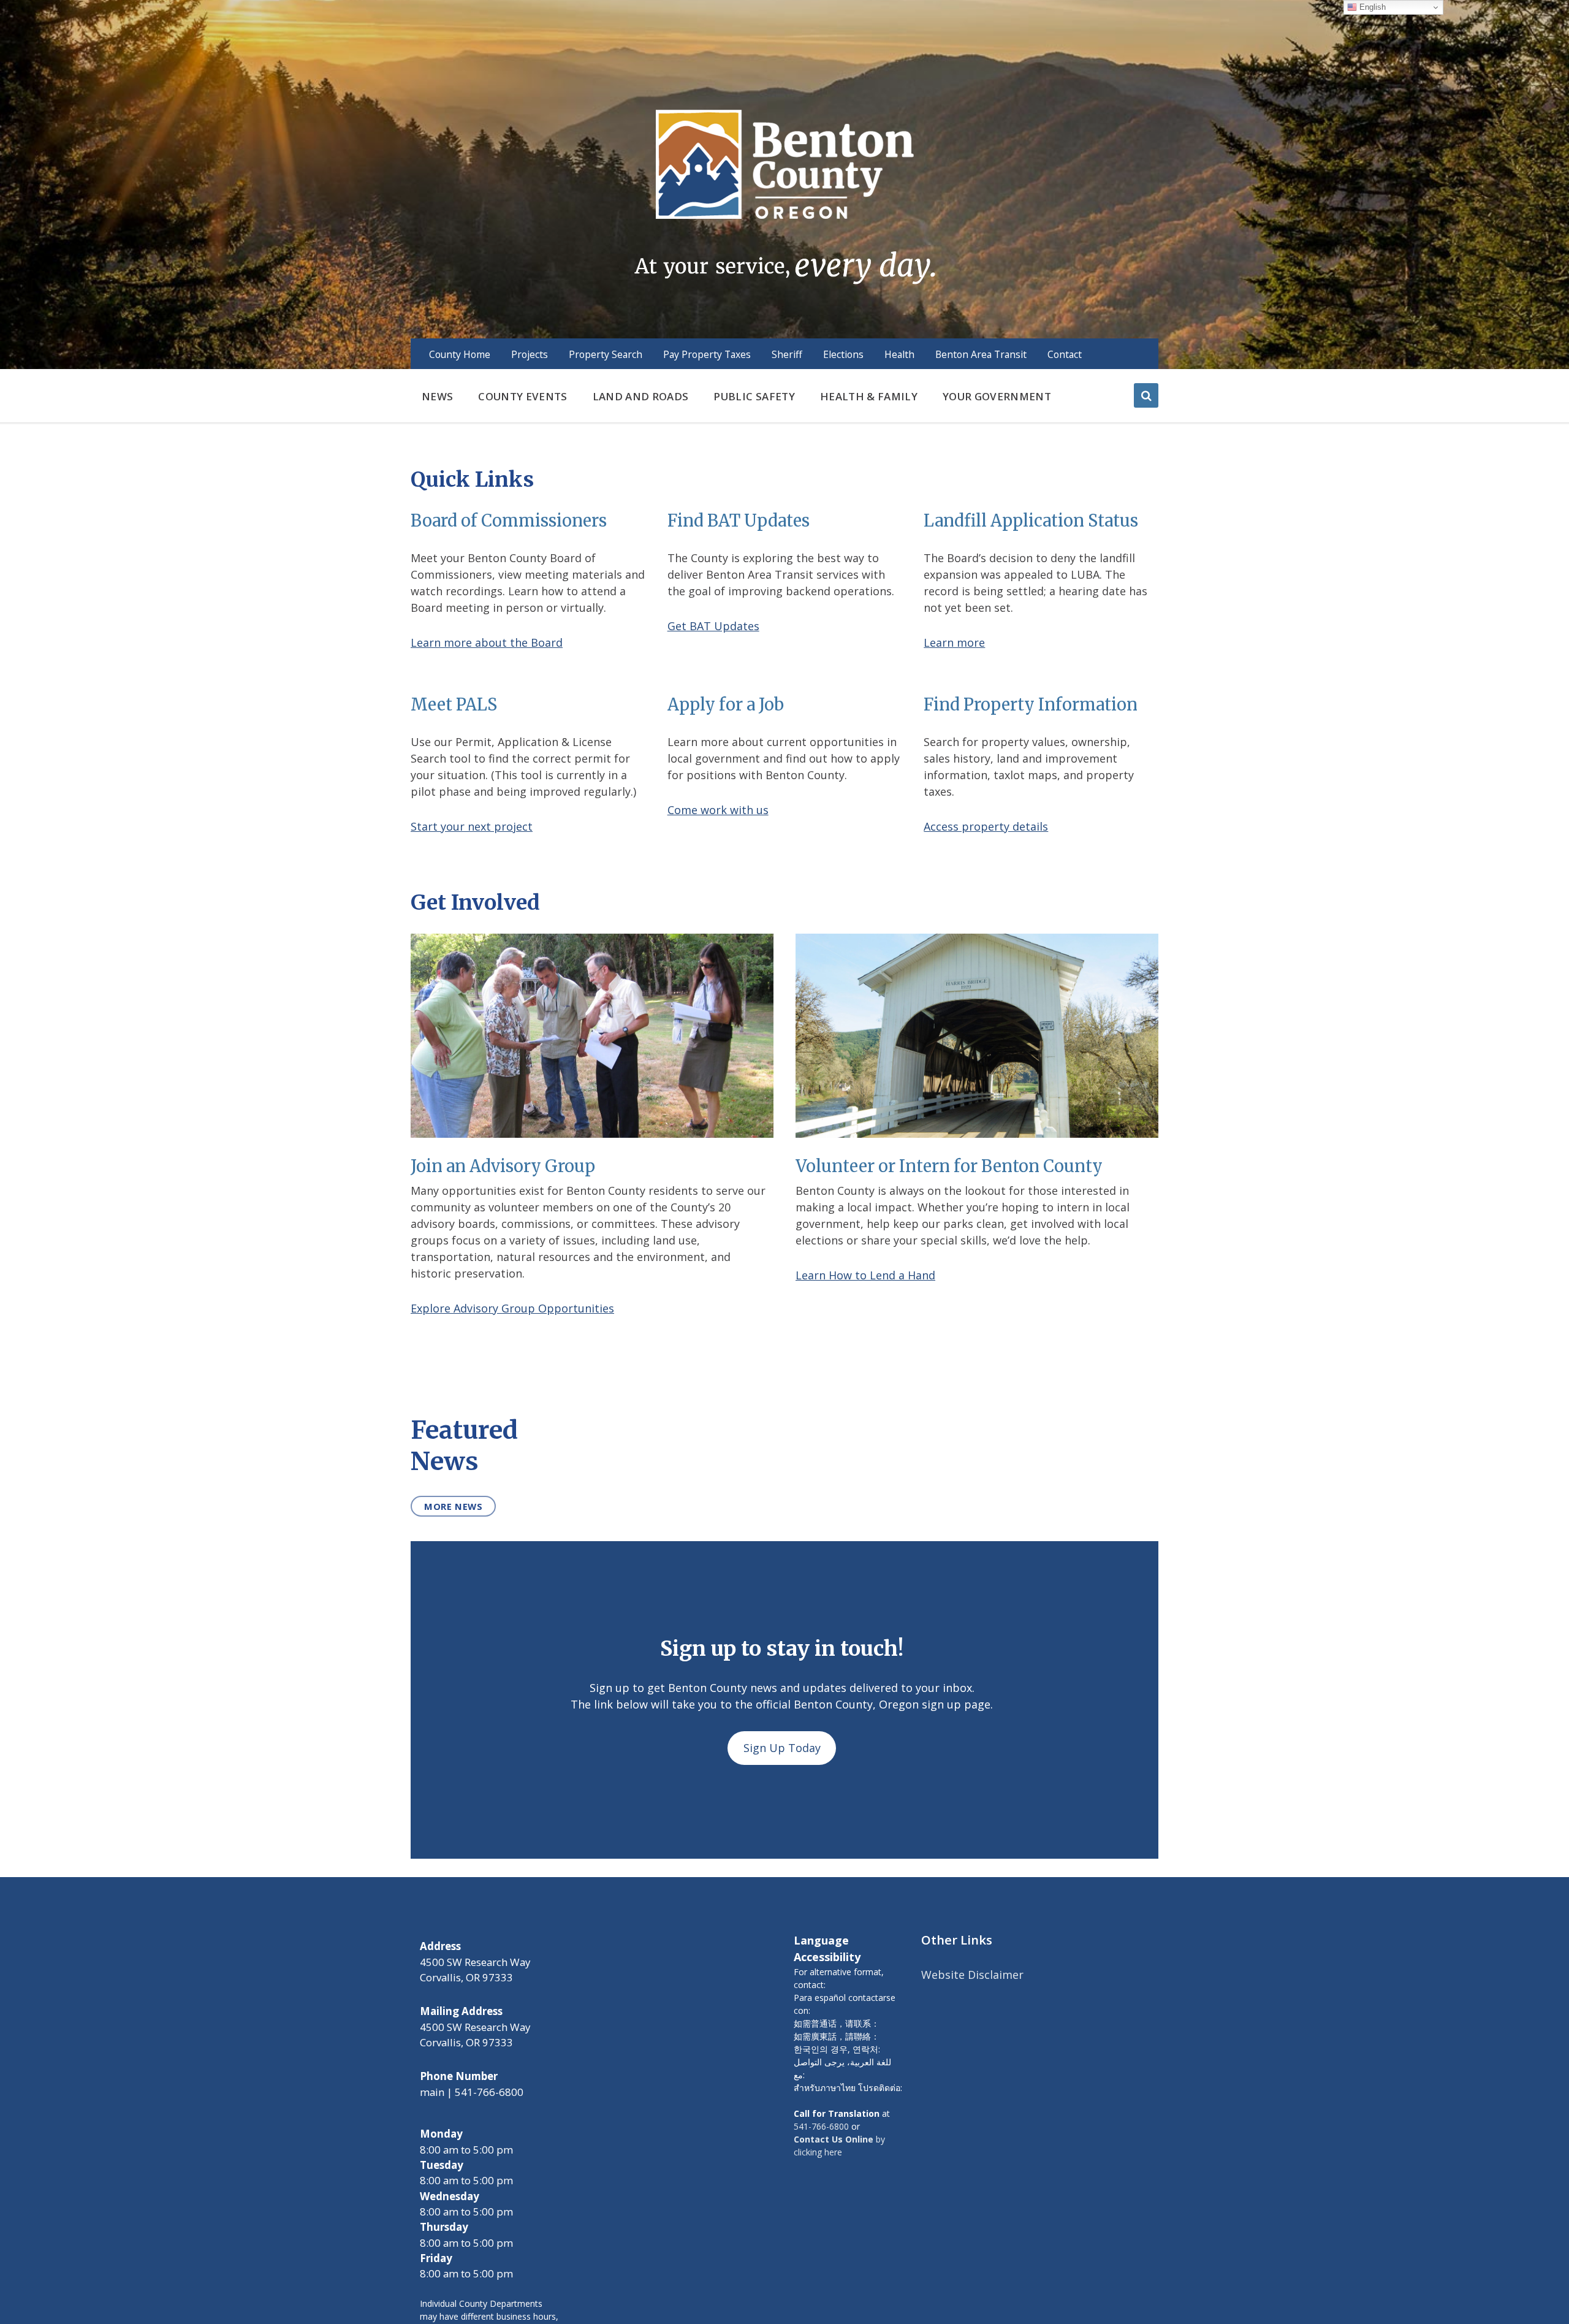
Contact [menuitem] (1065, 354)
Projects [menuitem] (530, 354)
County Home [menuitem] (460, 354)
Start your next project (472, 826)
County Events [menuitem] (522, 396)
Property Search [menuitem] (606, 354)
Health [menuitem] (899, 354)
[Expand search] (1146, 395)
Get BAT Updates (713, 626)
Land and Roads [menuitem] (641, 396)
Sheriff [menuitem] (787, 354)
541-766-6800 (821, 2126)
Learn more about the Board (487, 642)
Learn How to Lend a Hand (865, 1275)
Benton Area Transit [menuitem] (981, 354)
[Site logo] (784, 196)
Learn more (954, 642)
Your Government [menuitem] (997, 396)
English (1371, 7)
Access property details (986, 826)
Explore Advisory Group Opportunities (512, 1308)
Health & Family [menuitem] (869, 396)
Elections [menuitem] (843, 354)
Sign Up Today (782, 1748)
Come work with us (718, 810)
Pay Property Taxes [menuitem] (707, 354)
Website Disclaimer (972, 1975)
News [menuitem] (437, 396)
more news (453, 1506)
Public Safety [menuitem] (754, 396)
